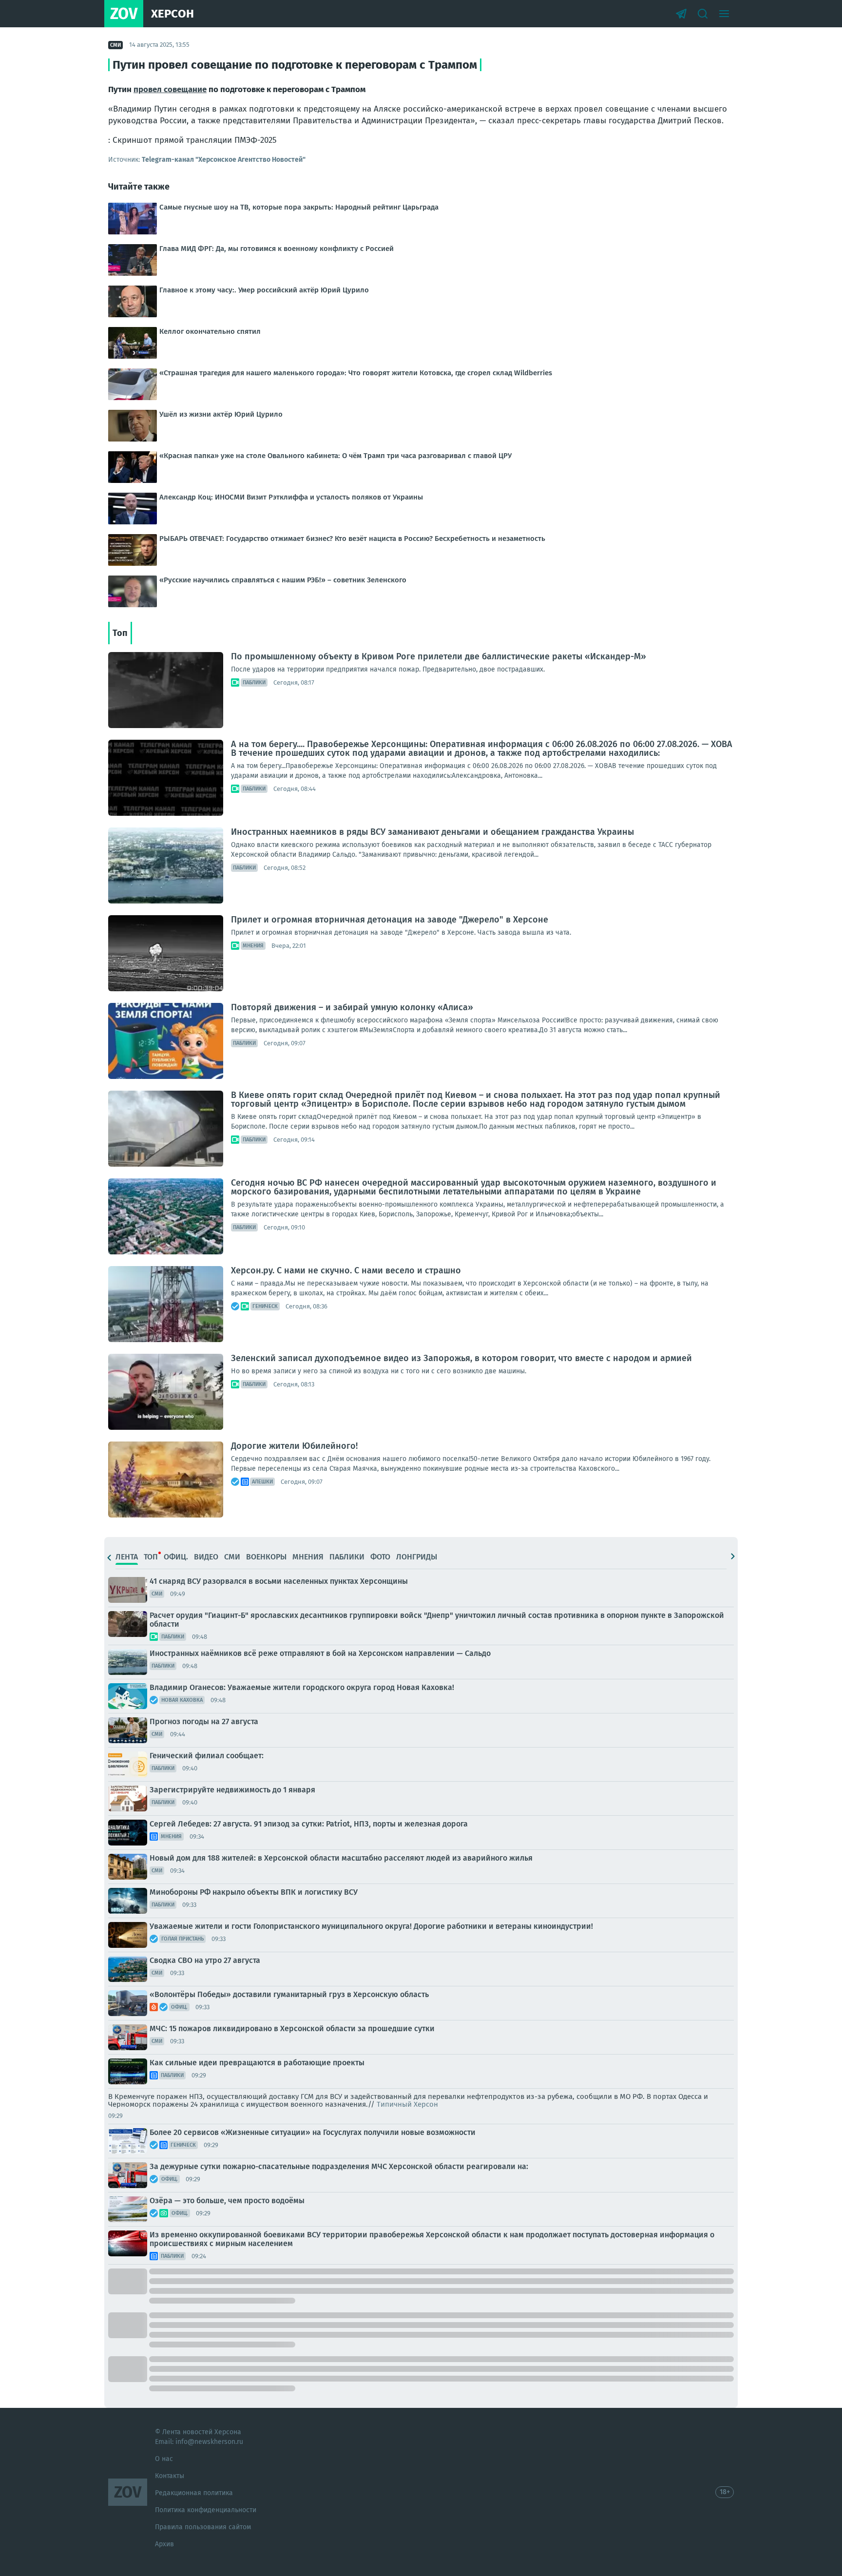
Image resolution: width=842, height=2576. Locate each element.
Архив (164, 2544)
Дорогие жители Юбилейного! (294, 1446)
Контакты (170, 2476)
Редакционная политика (194, 2493)
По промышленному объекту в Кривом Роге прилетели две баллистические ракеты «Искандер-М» (439, 656)
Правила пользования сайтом (203, 2527)
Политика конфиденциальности (206, 2510)
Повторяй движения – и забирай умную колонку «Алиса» (352, 1007)
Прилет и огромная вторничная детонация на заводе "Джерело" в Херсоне (390, 920)
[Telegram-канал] (681, 14)
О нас (164, 2459)
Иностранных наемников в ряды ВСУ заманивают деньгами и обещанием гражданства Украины (432, 832)
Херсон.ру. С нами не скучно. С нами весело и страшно (346, 1270)
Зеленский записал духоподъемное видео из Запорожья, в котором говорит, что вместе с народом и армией (461, 1358)
